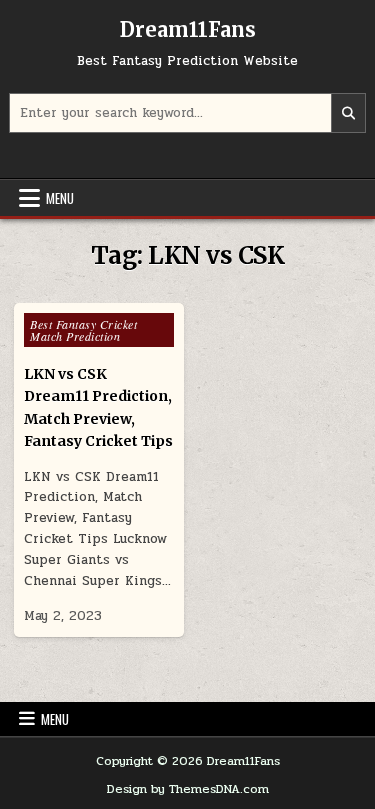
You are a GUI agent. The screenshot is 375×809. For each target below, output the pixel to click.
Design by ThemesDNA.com (188, 789)
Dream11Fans (188, 29)
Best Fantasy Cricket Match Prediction (83, 330)
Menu (60, 198)
